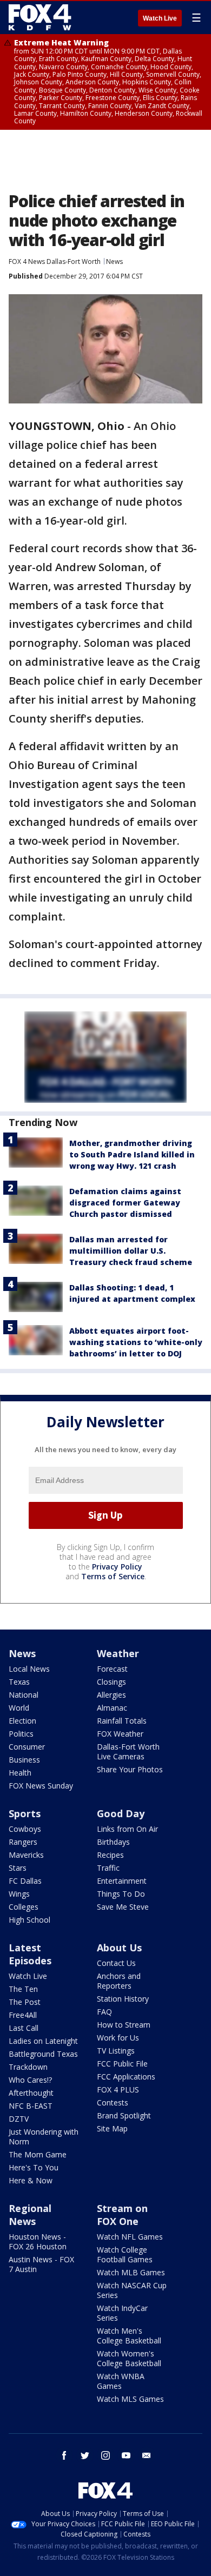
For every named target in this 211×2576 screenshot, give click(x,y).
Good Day (121, 1813)
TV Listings (116, 2051)
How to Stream (124, 2025)
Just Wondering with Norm (44, 2137)
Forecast (112, 1669)
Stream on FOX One (122, 2215)
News (114, 261)
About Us (119, 1948)
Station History (123, 1999)
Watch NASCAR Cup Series (132, 2290)
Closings (111, 1682)
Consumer (27, 1747)
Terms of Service (113, 1576)
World (19, 1708)
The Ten (23, 1989)
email (147, 2455)
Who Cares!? (30, 2080)
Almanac (112, 1708)
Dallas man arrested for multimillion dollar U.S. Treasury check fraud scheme (131, 1251)
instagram (105, 2455)
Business (24, 1760)
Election (22, 1721)
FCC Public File (122, 2064)
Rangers (23, 1842)
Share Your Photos (130, 1769)
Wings (19, 1894)
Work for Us (118, 2038)
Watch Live (160, 18)
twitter (85, 2455)
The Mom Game (38, 2154)
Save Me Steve (123, 1907)
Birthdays (113, 1842)
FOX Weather (120, 1734)
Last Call (24, 2028)
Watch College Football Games (125, 2254)
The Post (25, 2002)
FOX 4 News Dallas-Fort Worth (55, 261)
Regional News (30, 2215)
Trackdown (28, 2067)
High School (29, 1920)
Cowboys (25, 1829)
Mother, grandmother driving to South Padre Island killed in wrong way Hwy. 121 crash (132, 1154)
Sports (25, 1813)
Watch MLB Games (131, 2272)
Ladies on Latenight (43, 2041)
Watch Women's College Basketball (129, 2358)
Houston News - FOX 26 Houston (38, 2241)
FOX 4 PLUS (118, 2090)
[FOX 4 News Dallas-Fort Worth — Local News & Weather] (40, 17)
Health (20, 1773)
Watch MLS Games (130, 2399)
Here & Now (31, 2180)
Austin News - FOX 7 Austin (41, 2264)
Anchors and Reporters (119, 1981)
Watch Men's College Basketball (129, 2336)
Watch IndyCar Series (122, 2313)
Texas (19, 1682)
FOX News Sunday (41, 1786)
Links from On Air (127, 1829)
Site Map (112, 2128)
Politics (21, 1734)
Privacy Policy (117, 1567)
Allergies (111, 1695)
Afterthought (31, 2093)
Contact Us (116, 1963)
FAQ (104, 2012)
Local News (29, 1669)
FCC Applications (126, 2077)
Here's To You (34, 2167)
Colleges (24, 1907)
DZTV (19, 2119)
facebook (64, 2455)
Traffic (108, 1868)
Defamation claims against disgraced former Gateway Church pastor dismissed (125, 1203)
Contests (113, 2102)
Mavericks (26, 1855)
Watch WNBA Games (121, 2381)
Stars (18, 1868)
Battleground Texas (43, 2054)
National (24, 1695)
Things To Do (121, 1894)
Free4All (23, 2015)
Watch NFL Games (130, 2237)
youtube (126, 2455)
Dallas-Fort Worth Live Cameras (128, 1751)
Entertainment (122, 1881)
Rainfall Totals (122, 1721)
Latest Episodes (30, 1954)
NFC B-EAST (31, 2106)
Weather (118, 1653)
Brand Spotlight (124, 2115)
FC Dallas (25, 1881)
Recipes (110, 1855)
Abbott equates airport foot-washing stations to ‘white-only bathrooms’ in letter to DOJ (136, 1342)
